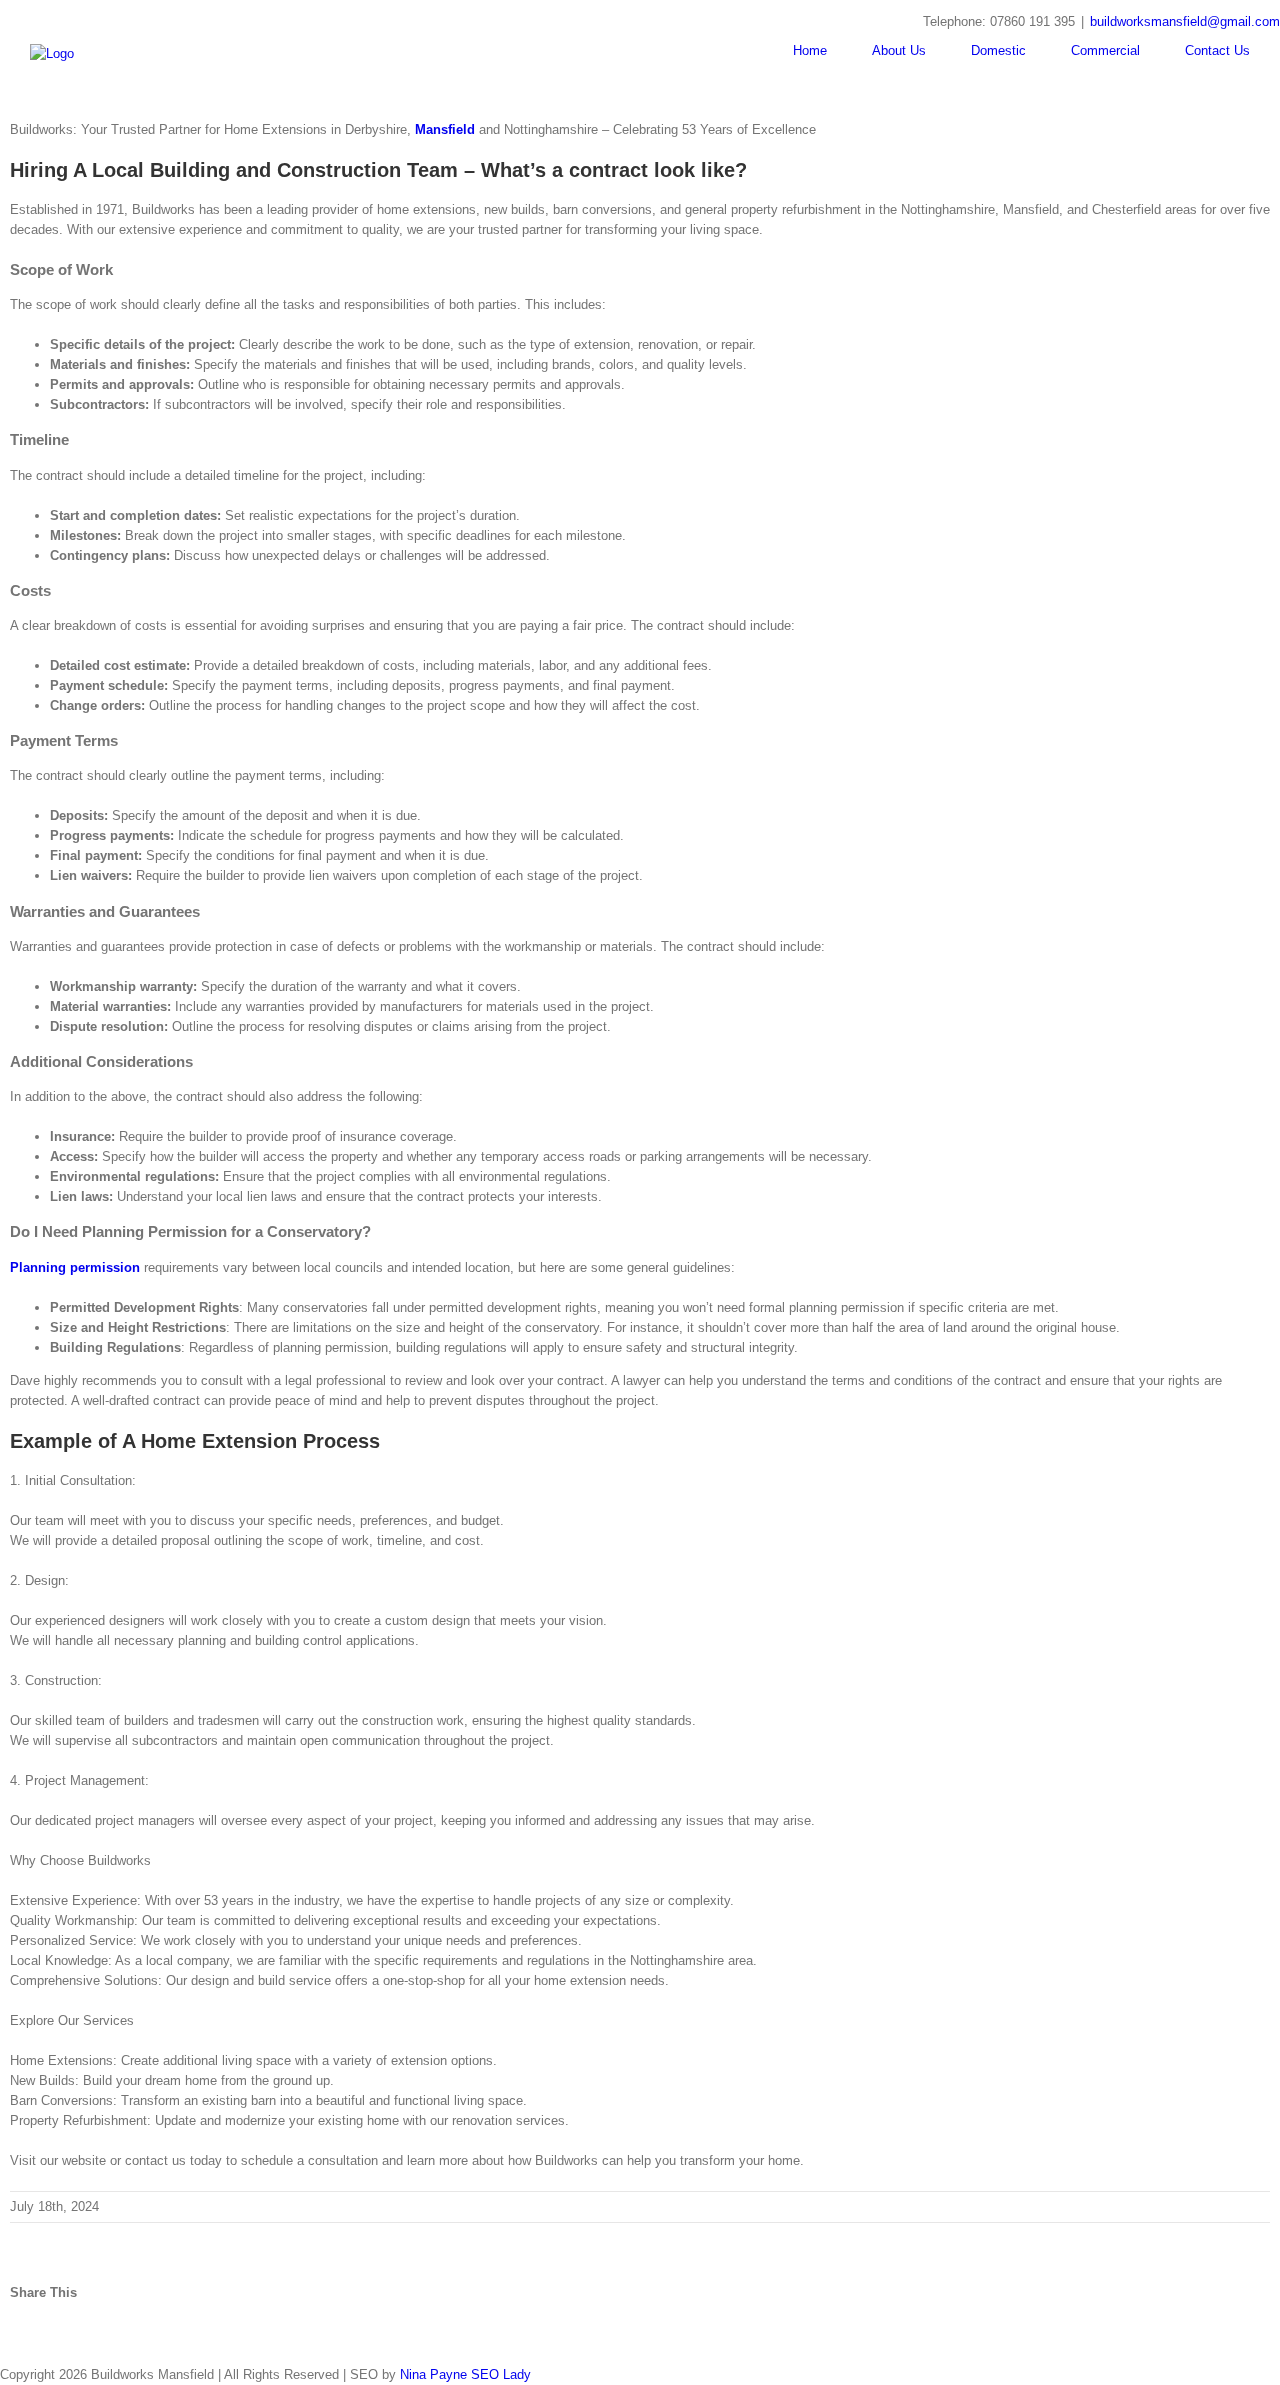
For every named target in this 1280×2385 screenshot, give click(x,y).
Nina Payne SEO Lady (465, 2374)
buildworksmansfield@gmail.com (1185, 21)
